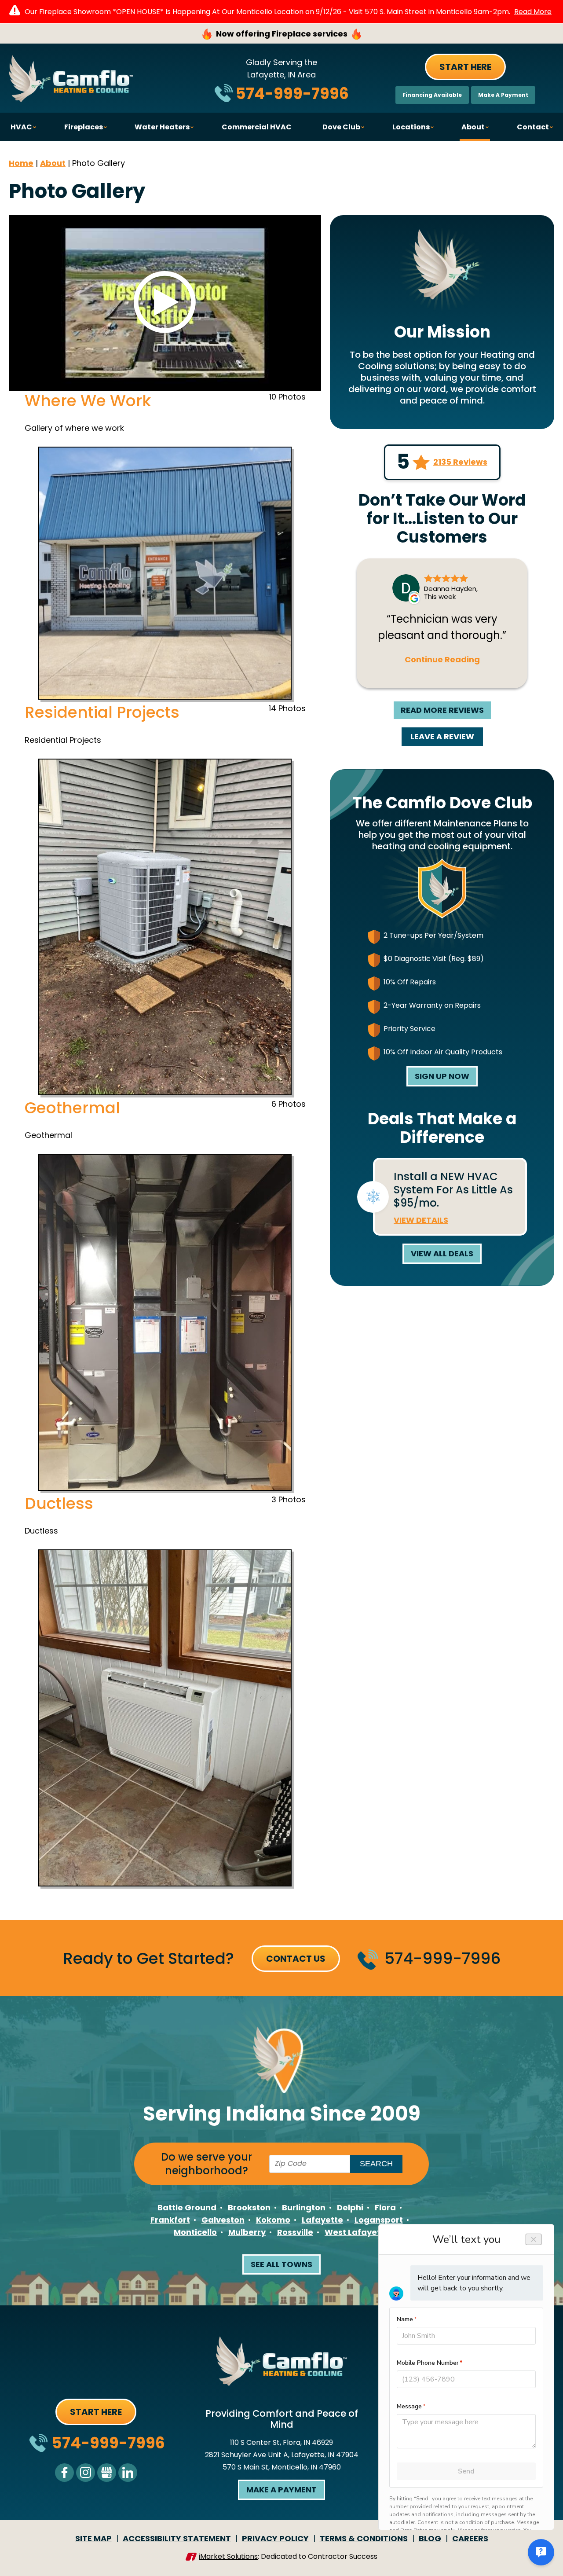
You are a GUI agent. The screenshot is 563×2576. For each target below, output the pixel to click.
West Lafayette (357, 2232)
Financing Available (432, 95)
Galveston (223, 2220)
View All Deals (442, 1253)
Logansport (379, 2220)
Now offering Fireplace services (282, 34)
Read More (533, 12)
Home (21, 163)
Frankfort (170, 2220)
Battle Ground (187, 2207)
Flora (385, 2207)
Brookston (249, 2207)
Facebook (64, 2473)
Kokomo (273, 2220)
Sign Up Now (442, 1076)
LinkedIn (128, 2473)
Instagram (86, 2473)
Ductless (59, 1503)
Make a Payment (281, 2490)
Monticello (195, 2232)
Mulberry (247, 2232)
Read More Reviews (442, 710)
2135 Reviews (460, 462)
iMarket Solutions (228, 2556)
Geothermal (72, 1108)
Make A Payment (503, 95)
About (53, 163)
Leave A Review (442, 736)
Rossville (295, 2232)
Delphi (350, 2207)
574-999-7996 (292, 94)
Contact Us (296, 1959)
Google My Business (107, 2473)
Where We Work (88, 401)
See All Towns (281, 2264)
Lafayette (322, 2220)
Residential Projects (102, 712)
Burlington (304, 2207)
